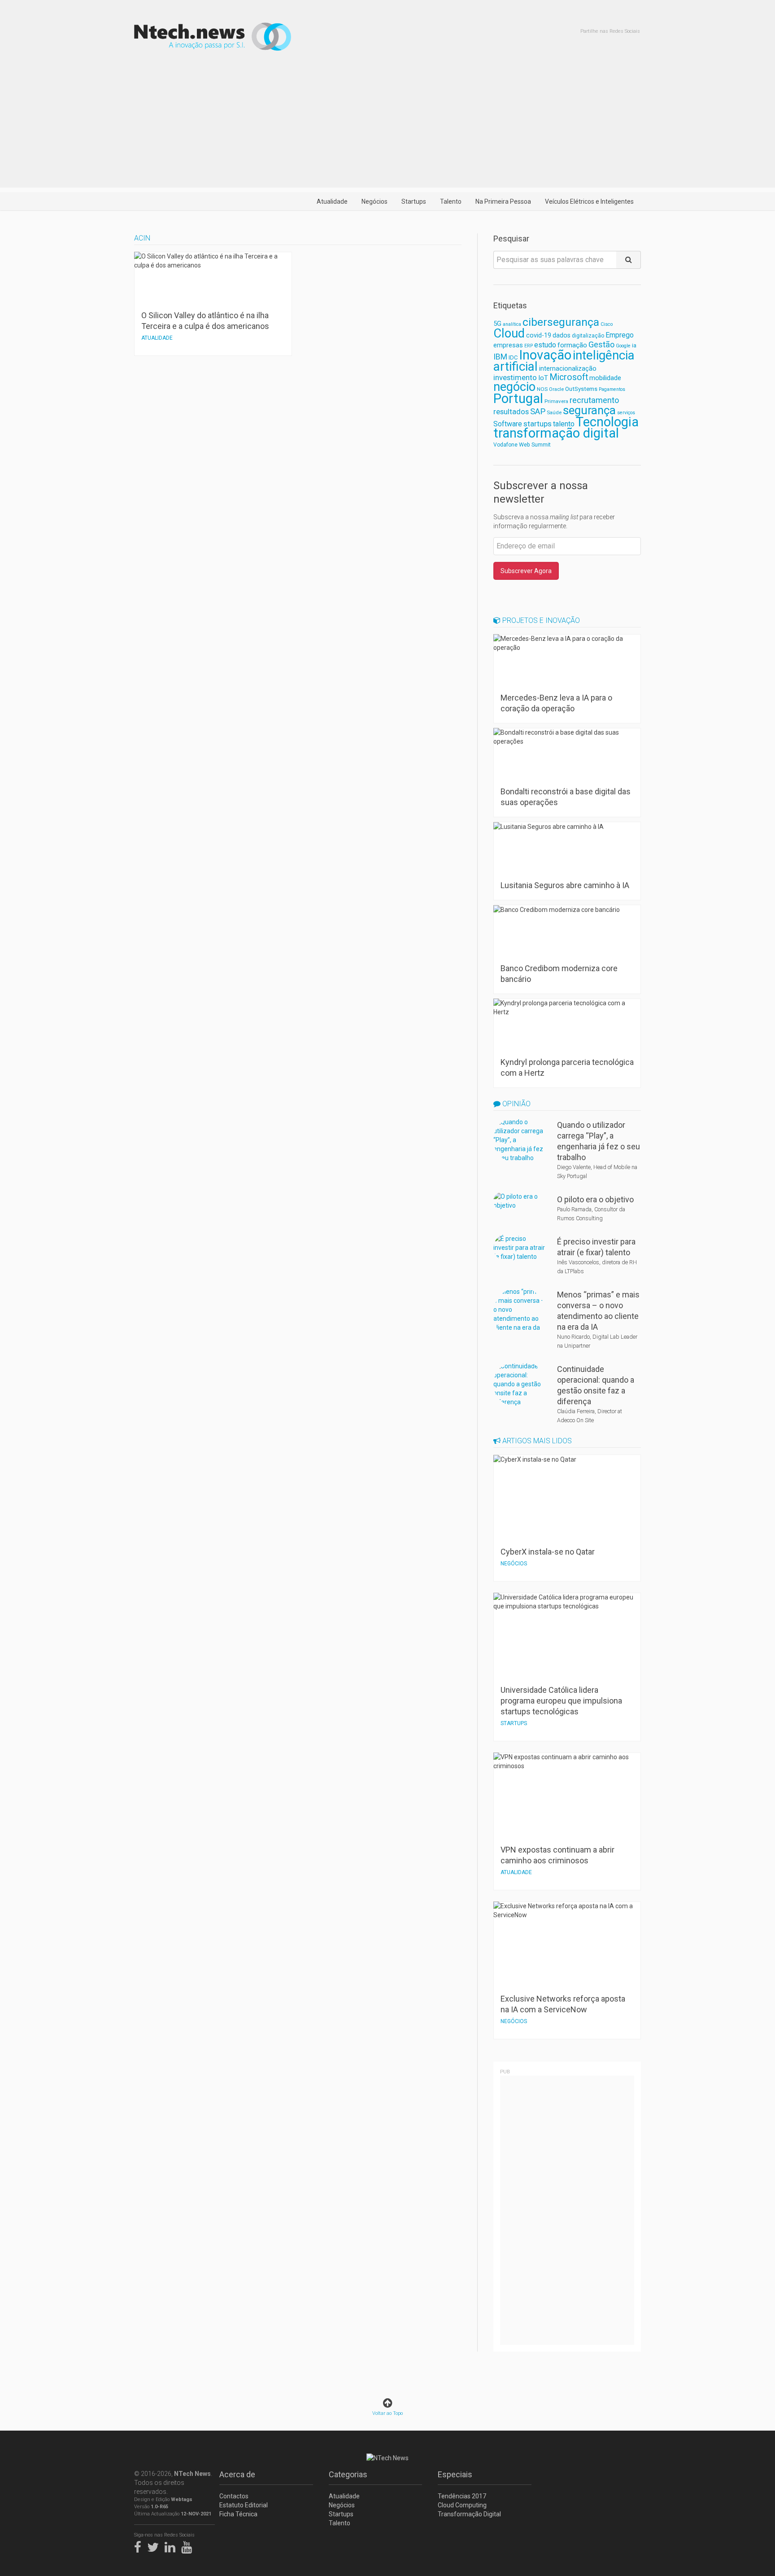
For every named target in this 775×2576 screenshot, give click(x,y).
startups (538, 424)
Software (508, 424)
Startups (414, 202)
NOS (542, 389)
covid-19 (539, 335)
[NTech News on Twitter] (155, 2545)
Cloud (509, 333)
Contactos (234, 2496)
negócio (514, 387)
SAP (538, 412)
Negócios (374, 202)
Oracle (556, 389)
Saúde (554, 412)
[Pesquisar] (629, 260)
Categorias (348, 2474)
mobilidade (605, 378)
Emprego (620, 335)
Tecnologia (607, 422)
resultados (511, 412)
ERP (529, 346)
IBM (500, 357)
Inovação (545, 355)
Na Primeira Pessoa (503, 202)
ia (634, 345)
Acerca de (237, 2474)
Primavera (556, 401)
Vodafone (505, 445)
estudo (545, 345)
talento (564, 424)
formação (572, 345)
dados (562, 335)
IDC (513, 357)
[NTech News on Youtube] (189, 2545)
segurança (589, 410)
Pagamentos (612, 389)
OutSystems (581, 389)
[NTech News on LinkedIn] (172, 2545)
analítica (512, 324)
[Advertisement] (387, 125)
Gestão (601, 344)
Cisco (607, 324)
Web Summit (535, 445)
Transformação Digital (469, 2514)
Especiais (455, 2474)
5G (497, 324)
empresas (508, 345)
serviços (626, 413)
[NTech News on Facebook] (140, 2545)
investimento (515, 377)
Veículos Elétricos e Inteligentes (589, 202)
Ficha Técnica (238, 2514)
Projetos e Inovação (540, 620)
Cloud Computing (462, 2505)
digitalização (588, 336)
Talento (451, 202)
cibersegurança (561, 322)
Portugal (518, 399)
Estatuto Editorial (244, 2505)
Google (623, 346)
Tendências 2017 (462, 2496)
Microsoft (569, 377)
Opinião (516, 1104)
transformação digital (556, 433)
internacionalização (568, 368)
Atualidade (332, 202)
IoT (543, 378)
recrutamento (594, 400)
